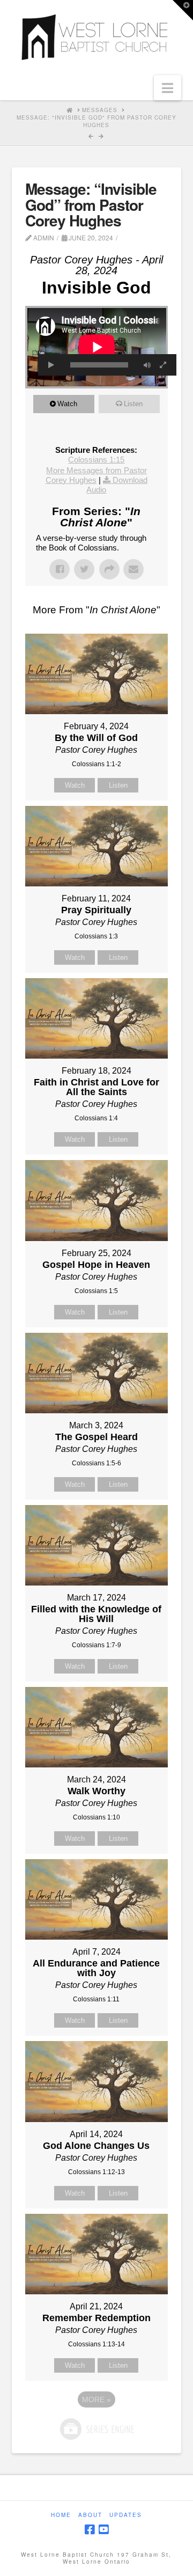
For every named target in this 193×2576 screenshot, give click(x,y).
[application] (97, 347)
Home (61, 2515)
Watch (67, 404)
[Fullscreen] (163, 365)
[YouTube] (103, 2530)
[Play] (51, 365)
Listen (133, 404)
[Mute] (147, 365)
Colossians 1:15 (96, 460)
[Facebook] (90, 2530)
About (90, 2515)
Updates (126, 2515)
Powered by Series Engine (96, 2429)
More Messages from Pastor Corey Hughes (96, 475)
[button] (168, 88)
